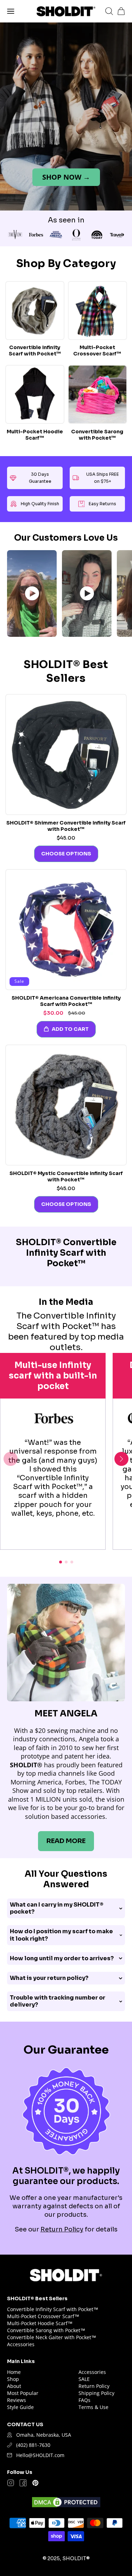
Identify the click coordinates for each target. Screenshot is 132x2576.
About (14, 2386)
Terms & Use (93, 2407)
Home (14, 2372)
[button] (11, 11)
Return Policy (62, 2229)
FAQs (84, 2400)
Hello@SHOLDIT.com (40, 2455)
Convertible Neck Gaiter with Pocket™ (52, 2337)
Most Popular (23, 2393)
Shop (13, 2379)
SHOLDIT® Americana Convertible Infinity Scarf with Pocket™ (66, 1001)
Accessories (21, 2344)
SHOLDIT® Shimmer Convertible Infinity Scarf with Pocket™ (66, 826)
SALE (84, 2379)
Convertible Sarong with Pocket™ (97, 435)
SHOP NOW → (66, 177)
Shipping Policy (96, 2393)
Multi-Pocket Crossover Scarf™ (97, 351)
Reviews (17, 2400)
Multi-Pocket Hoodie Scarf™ (35, 435)
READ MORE (66, 1841)
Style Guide (20, 2407)
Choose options (66, 854)
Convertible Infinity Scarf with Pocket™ (35, 351)
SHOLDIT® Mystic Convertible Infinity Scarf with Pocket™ (66, 1176)
